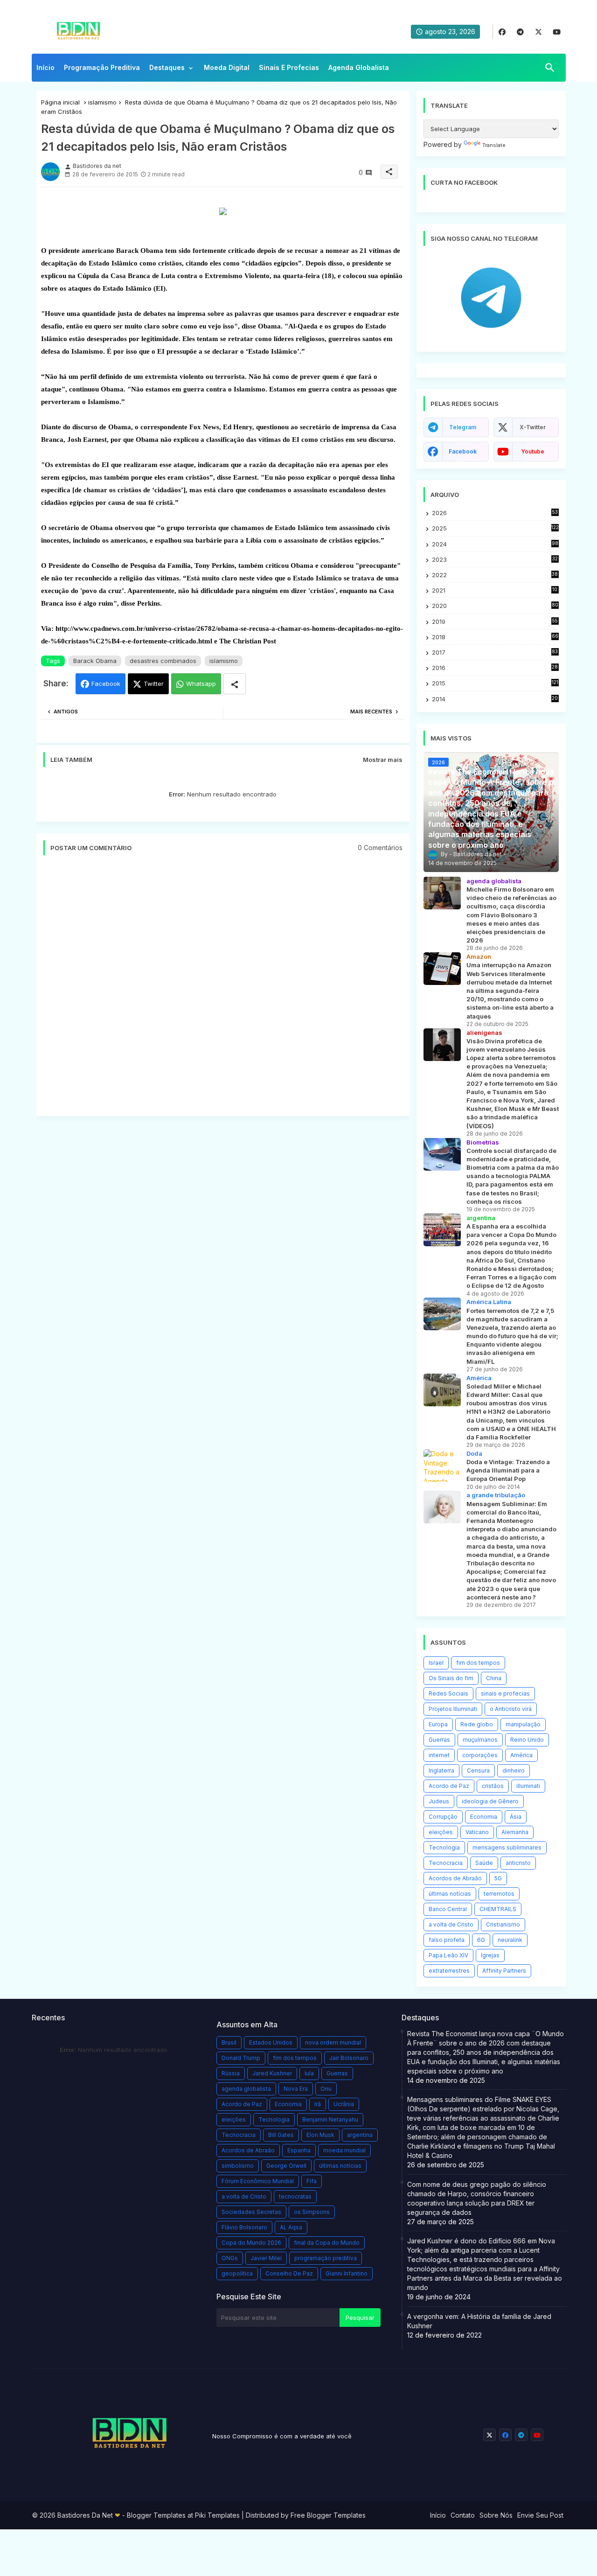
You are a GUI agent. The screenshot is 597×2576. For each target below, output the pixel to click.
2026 (495, 513)
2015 (495, 683)
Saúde (484, 1863)
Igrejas (490, 1955)
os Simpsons (312, 2212)
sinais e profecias (505, 1693)
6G (481, 1940)
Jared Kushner (272, 2073)
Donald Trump (241, 2058)
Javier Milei (266, 2258)
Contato (463, 2515)
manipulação (523, 1724)
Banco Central (448, 1909)
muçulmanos (480, 1740)
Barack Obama (95, 661)
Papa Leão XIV (448, 1955)
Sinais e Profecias (289, 67)
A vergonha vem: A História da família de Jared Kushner (479, 2321)
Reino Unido (527, 1740)
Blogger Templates (156, 2515)
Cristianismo (503, 1924)
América (521, 1755)
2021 (495, 590)
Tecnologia (444, 1847)
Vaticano (477, 1832)
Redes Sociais (448, 1693)
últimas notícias (450, 1894)
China (494, 1678)
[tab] (45, 70)
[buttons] (502, 32)
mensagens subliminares (507, 1847)
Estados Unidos (271, 2042)
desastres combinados (163, 661)
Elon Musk (320, 2135)
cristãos (493, 1786)
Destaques (167, 67)
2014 (495, 699)
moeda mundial (344, 2150)
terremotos (499, 1894)
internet (439, 1755)
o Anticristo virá (511, 1709)
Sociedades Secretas (251, 2212)
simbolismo (238, 2166)
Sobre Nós (496, 2515)
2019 (495, 622)
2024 (495, 544)
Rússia (231, 2073)
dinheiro (514, 1770)
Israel (436, 1663)
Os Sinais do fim (451, 1678)
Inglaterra (441, 1770)
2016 (495, 668)
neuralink (510, 1940)
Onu (326, 2089)
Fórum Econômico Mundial (258, 2181)
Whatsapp (201, 684)
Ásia (516, 1817)
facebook (463, 451)
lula (309, 2073)
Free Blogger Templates (328, 2515)
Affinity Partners (504, 1971)
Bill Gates (281, 2135)
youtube (533, 451)
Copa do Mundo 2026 (251, 2243)
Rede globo (477, 1724)
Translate (494, 145)
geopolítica (237, 2273)
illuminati (528, 1786)
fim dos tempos (478, 1663)
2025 (495, 528)
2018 (495, 637)
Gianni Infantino (347, 2273)
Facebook (106, 684)
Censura (478, 1770)
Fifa (312, 2181)
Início (45, 67)
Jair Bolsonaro (349, 2058)
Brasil (229, 2042)
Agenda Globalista (359, 67)
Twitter (154, 684)
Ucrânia (344, 2104)
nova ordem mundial (333, 2042)
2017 (495, 653)
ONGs (230, 2258)
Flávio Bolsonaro (244, 2227)
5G (498, 1878)
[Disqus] (223, 991)
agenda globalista (246, 2089)
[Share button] (235, 684)
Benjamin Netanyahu (330, 2119)
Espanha (299, 2150)
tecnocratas (295, 2196)
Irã (318, 2104)
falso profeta (447, 1940)
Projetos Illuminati (453, 1709)
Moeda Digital (227, 67)
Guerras (439, 1740)
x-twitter (533, 427)
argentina (360, 2135)
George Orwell (286, 2166)
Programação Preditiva (102, 67)
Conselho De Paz (289, 2273)
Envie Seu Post (540, 2515)
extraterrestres (449, 1971)
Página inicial (60, 102)
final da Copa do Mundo (327, 2243)
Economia (484, 1817)
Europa (438, 1724)
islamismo (102, 102)
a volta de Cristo (451, 1924)
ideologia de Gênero (490, 1801)
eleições (441, 1832)
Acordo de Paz (449, 1786)
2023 (495, 560)
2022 (495, 575)
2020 (495, 606)
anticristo (518, 1863)
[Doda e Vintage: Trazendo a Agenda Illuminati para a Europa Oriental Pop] (442, 1466)
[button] (550, 68)
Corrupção (443, 1817)
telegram (463, 427)
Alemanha (515, 1832)
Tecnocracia (446, 1863)
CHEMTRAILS (498, 1909)
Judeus (439, 1801)
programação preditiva (326, 2258)
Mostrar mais (383, 760)
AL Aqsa (291, 2227)
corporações (480, 1755)
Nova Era (296, 2089)
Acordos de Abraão (455, 1878)
